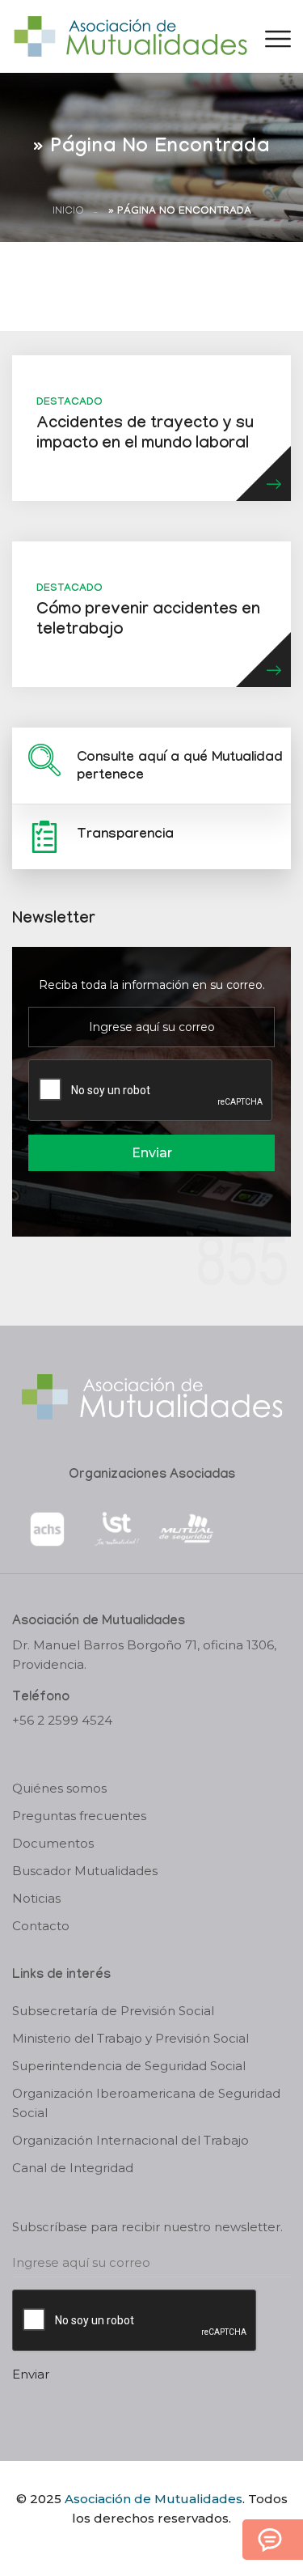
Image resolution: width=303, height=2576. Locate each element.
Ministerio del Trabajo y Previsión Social (130, 2038)
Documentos (53, 1843)
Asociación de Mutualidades (154, 2499)
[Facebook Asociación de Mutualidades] (135, 2546)
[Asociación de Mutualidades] (130, 35)
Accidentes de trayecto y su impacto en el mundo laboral (145, 435)
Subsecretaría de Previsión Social (113, 2011)
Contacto (41, 1926)
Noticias (36, 1898)
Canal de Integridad (73, 2168)
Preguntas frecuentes (79, 1816)
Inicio (68, 212)
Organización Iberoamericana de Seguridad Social (146, 2103)
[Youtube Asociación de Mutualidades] (165, 2546)
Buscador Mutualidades (85, 1871)
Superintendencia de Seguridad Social (129, 2066)
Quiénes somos (59, 1788)
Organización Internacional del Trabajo (130, 2140)
